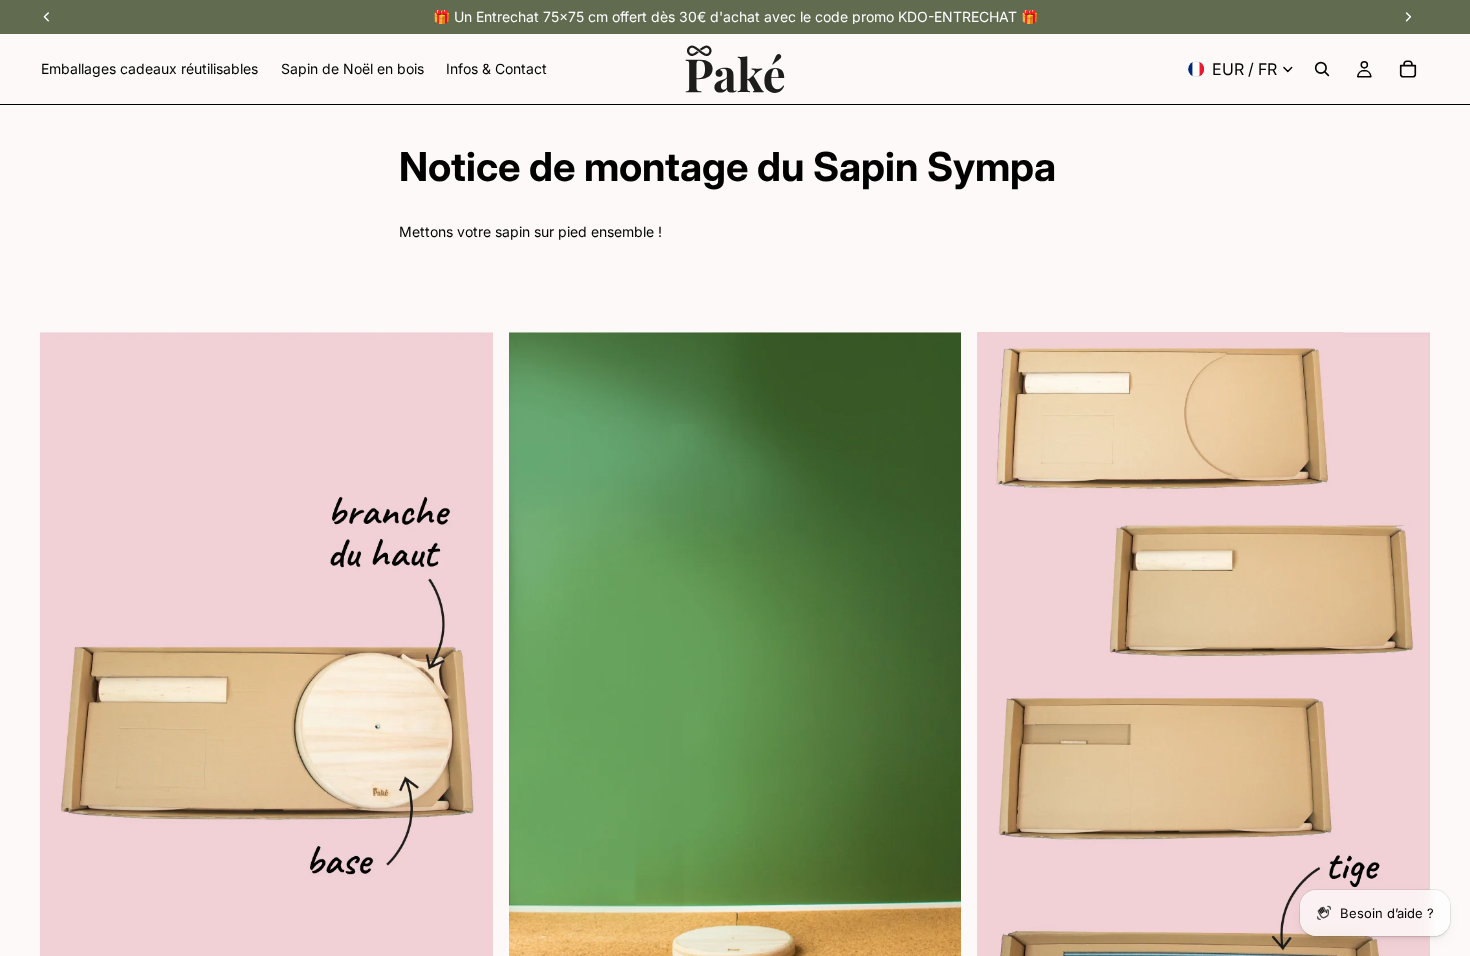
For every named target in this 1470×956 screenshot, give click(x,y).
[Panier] (1408, 69)
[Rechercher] (1322, 69)
